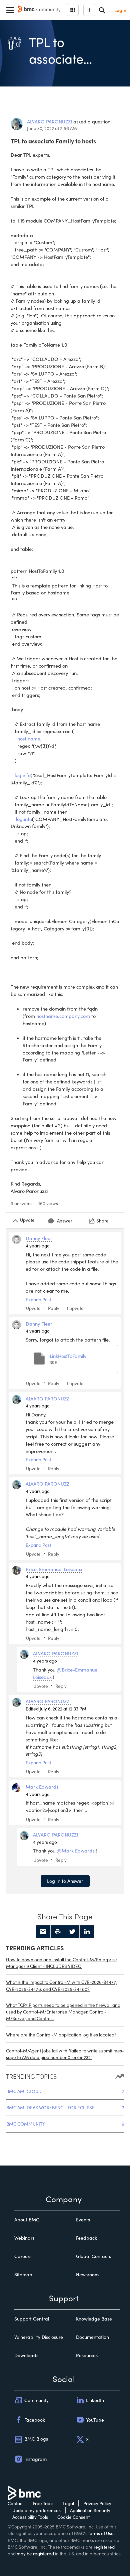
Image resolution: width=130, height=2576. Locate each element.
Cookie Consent (73, 2517)
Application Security (90, 2510)
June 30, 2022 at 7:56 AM (52, 128)
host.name (29, 738)
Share (102, 1221)
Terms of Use (101, 2533)
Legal (68, 2503)
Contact (16, 2503)
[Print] (58, 1932)
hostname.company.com (63, 1016)
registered (104, 2547)
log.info (23, 775)
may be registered (35, 2554)
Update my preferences (36, 2510)
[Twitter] (72, 1932)
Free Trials (43, 2503)
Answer (65, 1221)
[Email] (43, 1932)
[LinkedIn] (87, 1932)
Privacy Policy (97, 2503)
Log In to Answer (65, 1881)
